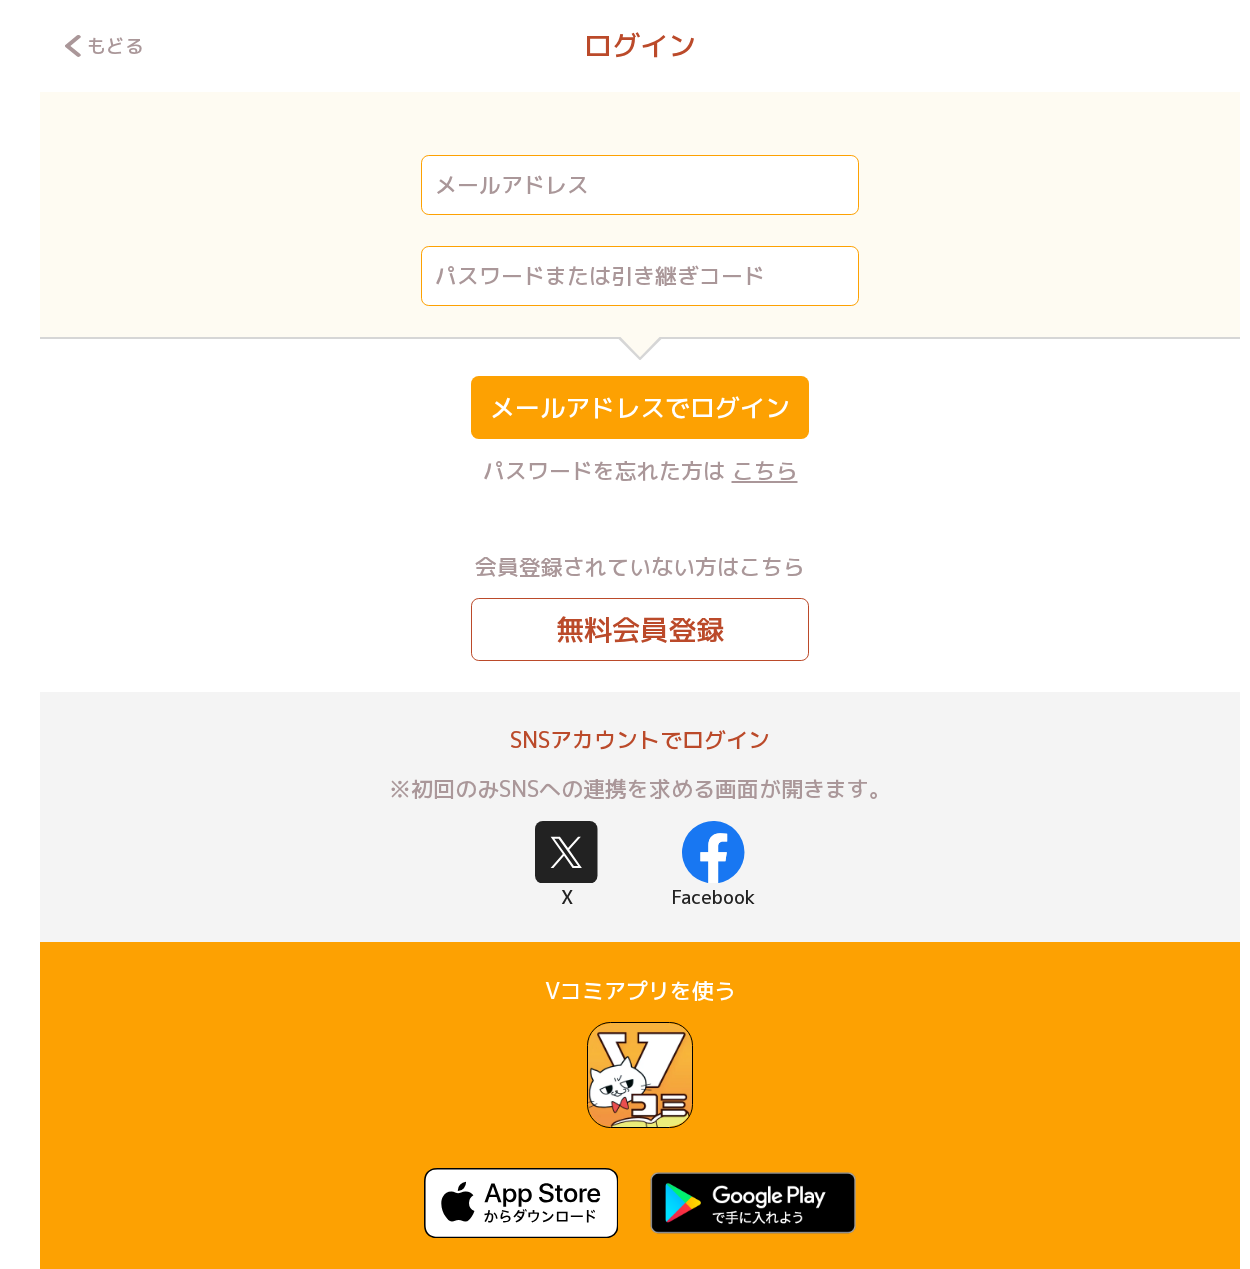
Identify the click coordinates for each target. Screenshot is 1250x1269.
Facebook (713, 897)
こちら (765, 470)
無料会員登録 (640, 629)
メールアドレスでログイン (640, 407)
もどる (115, 46)
